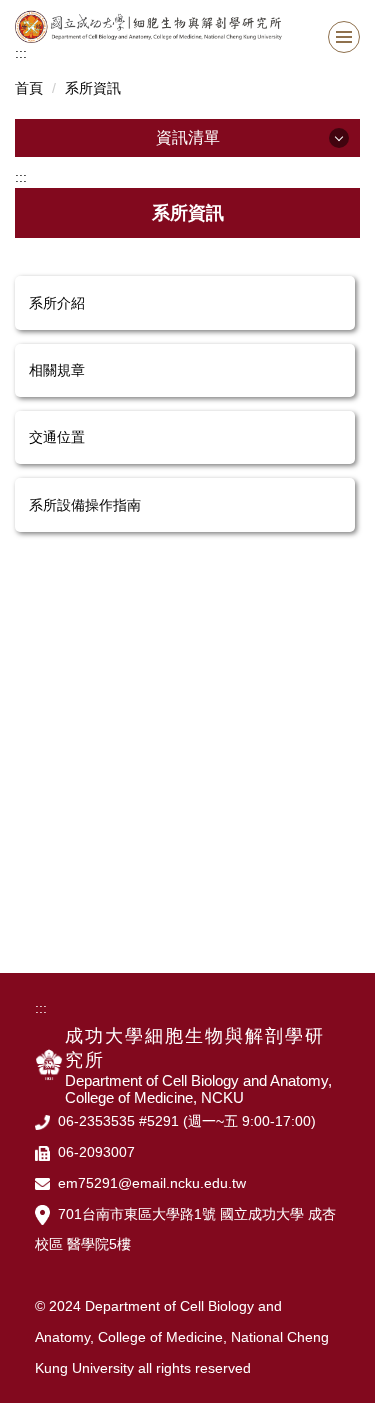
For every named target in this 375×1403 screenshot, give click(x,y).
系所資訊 (93, 88)
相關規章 (57, 370)
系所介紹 (57, 303)
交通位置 (57, 437)
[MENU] (344, 37)
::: (21, 53)
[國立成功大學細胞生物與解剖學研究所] (187, 26)
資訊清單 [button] (188, 137)
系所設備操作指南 (85, 505)
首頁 (29, 88)
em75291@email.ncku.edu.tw (152, 1183)
